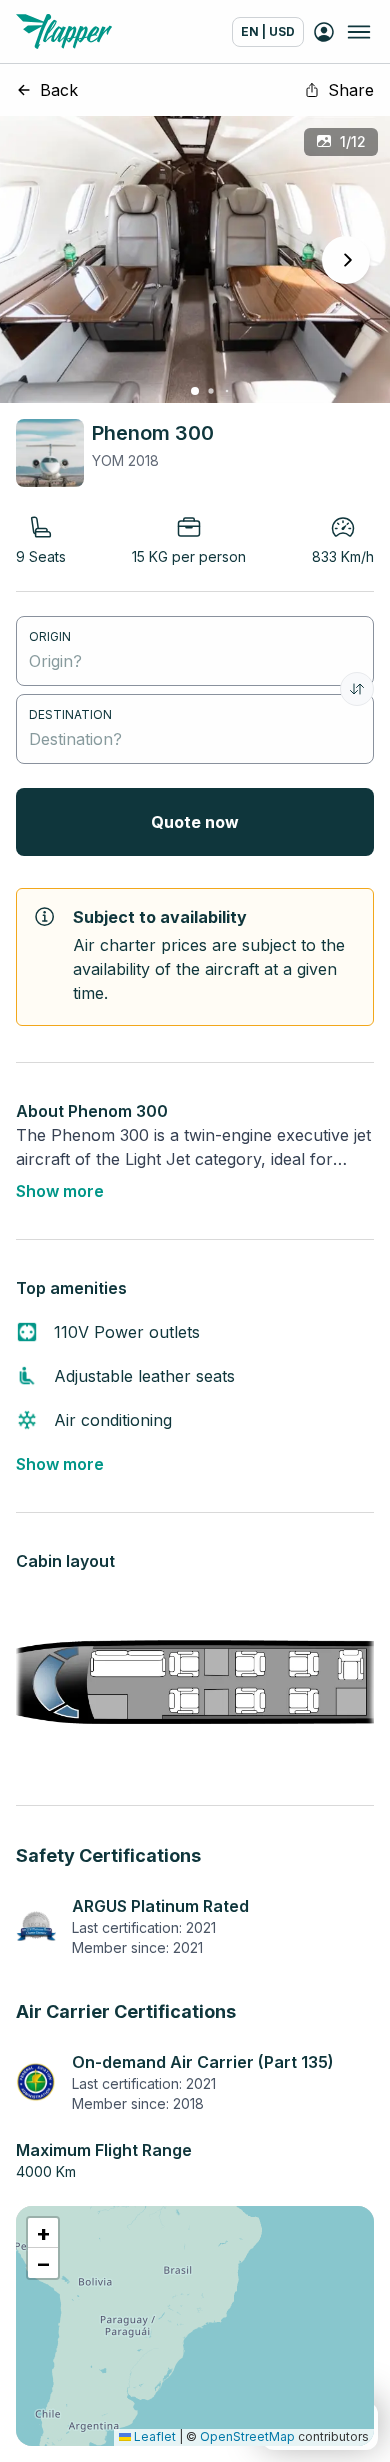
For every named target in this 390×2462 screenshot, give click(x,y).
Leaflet (153, 2436)
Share (351, 90)
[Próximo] (346, 260)
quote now (195, 822)
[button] (43, 2233)
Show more (60, 1191)
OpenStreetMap (247, 2436)
